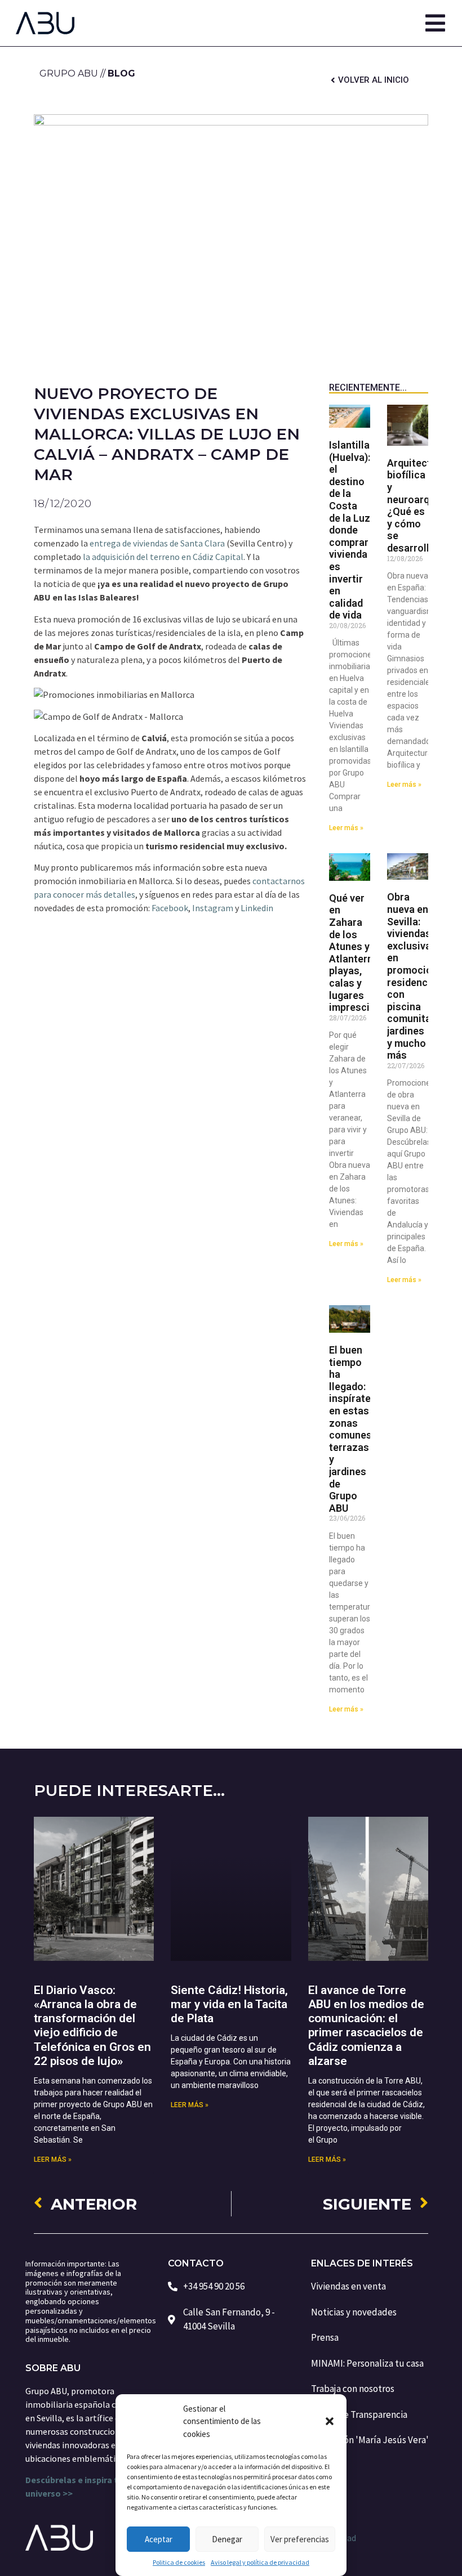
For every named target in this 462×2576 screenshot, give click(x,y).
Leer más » (346, 828)
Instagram (213, 908)
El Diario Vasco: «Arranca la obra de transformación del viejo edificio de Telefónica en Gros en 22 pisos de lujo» (92, 2026)
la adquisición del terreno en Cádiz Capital (163, 557)
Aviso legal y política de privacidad (260, 2562)
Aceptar (159, 2539)
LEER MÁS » (53, 2160)
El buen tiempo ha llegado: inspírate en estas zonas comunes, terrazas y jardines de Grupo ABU (352, 1429)
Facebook (170, 908)
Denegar (227, 2539)
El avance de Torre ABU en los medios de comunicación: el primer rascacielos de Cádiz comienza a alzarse (366, 2026)
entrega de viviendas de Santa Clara (157, 543)
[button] (330, 2421)
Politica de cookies (179, 2562)
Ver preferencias (300, 2539)
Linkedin (257, 908)
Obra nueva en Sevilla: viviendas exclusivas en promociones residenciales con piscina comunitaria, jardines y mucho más (419, 976)
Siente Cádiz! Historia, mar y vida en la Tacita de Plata (229, 2004)
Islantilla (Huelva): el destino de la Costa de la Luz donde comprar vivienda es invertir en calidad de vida (350, 530)
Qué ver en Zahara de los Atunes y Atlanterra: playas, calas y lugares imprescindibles (366, 953)
